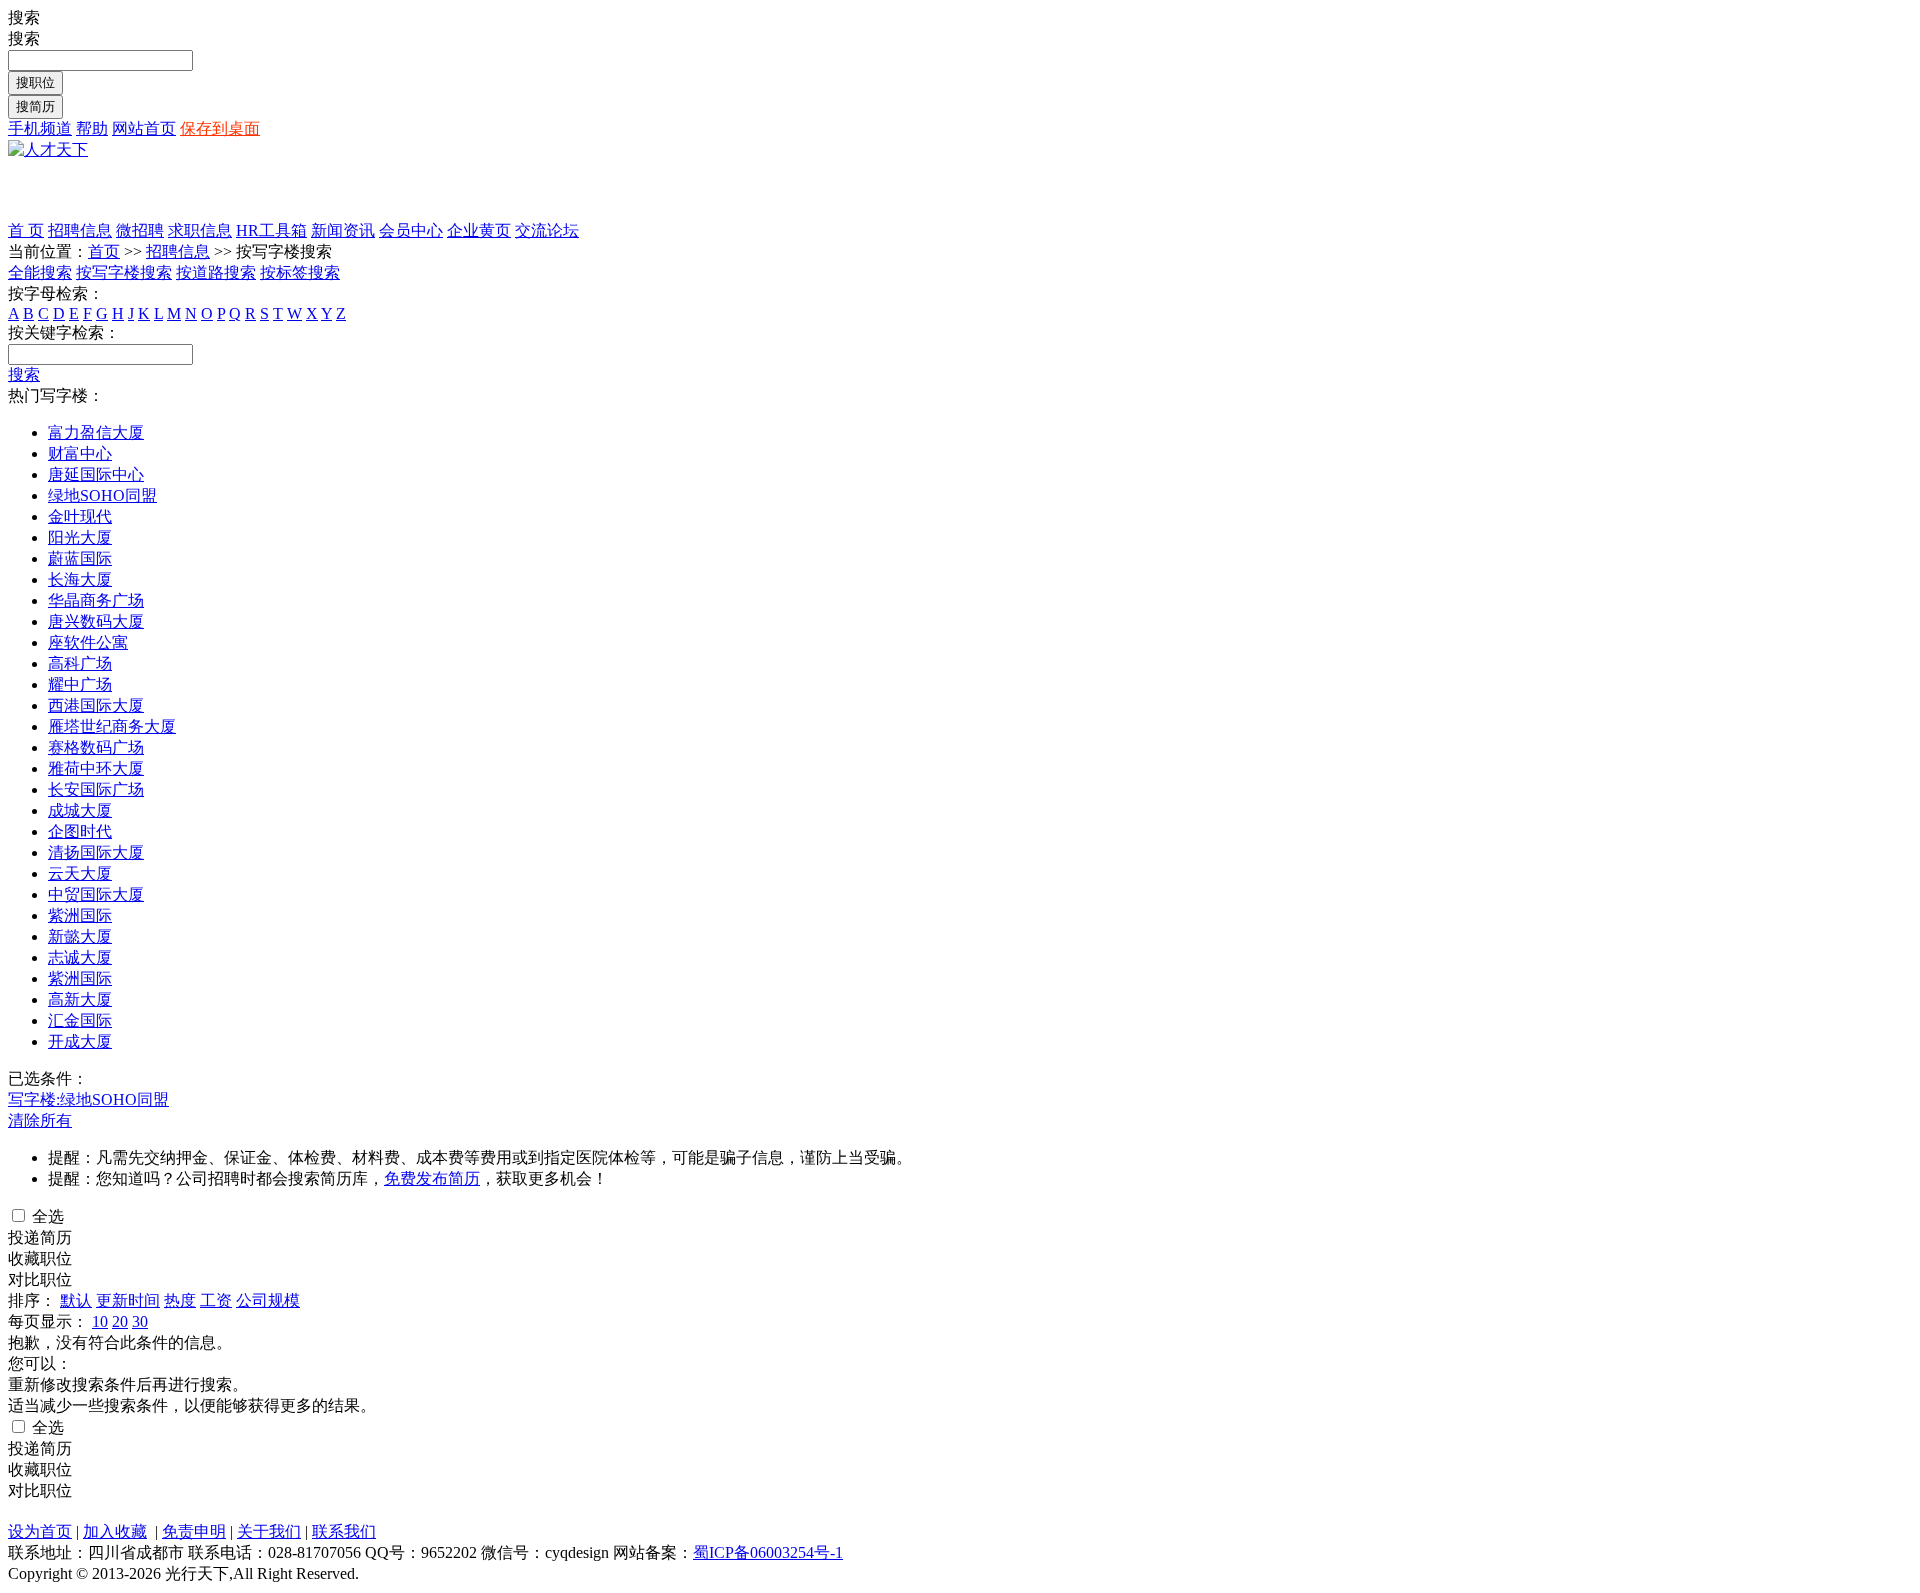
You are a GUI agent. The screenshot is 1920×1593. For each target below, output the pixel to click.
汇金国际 (80, 1020)
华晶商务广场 (96, 600)
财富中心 (80, 453)
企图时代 (80, 831)
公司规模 (268, 1300)
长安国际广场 (96, 789)
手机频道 (40, 128)
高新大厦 (80, 999)
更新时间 (128, 1300)
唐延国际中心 (96, 474)
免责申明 (194, 1531)
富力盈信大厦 (96, 432)
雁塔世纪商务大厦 (112, 726)
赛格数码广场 (96, 747)
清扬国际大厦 (96, 852)
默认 (76, 1300)
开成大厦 (80, 1041)
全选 (46, 1216)
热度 (180, 1300)
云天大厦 (80, 873)
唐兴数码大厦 (96, 621)
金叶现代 (80, 516)
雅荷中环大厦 (96, 768)
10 (100, 1321)
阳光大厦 (80, 537)
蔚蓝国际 (80, 558)
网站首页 (144, 128)
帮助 (92, 128)
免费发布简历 (432, 1178)
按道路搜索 (216, 272)
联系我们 (344, 1531)
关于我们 (269, 1531)
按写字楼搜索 (124, 272)
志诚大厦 (80, 957)
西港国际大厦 (96, 705)
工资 (216, 1300)
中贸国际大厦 (96, 894)
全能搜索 (40, 272)
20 (120, 1321)
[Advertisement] (242, 191)
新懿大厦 (80, 936)
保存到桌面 (220, 128)
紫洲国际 (80, 915)
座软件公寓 (88, 642)
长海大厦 (80, 579)
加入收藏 (115, 1531)
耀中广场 (80, 684)
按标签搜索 (300, 272)
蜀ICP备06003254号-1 (768, 1552)
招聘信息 (178, 251)
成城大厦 (80, 810)
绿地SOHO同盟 (102, 495)
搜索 (24, 374)
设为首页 (40, 1531)
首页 (104, 251)
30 (140, 1321)
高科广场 (80, 663)
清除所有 (40, 1120)
